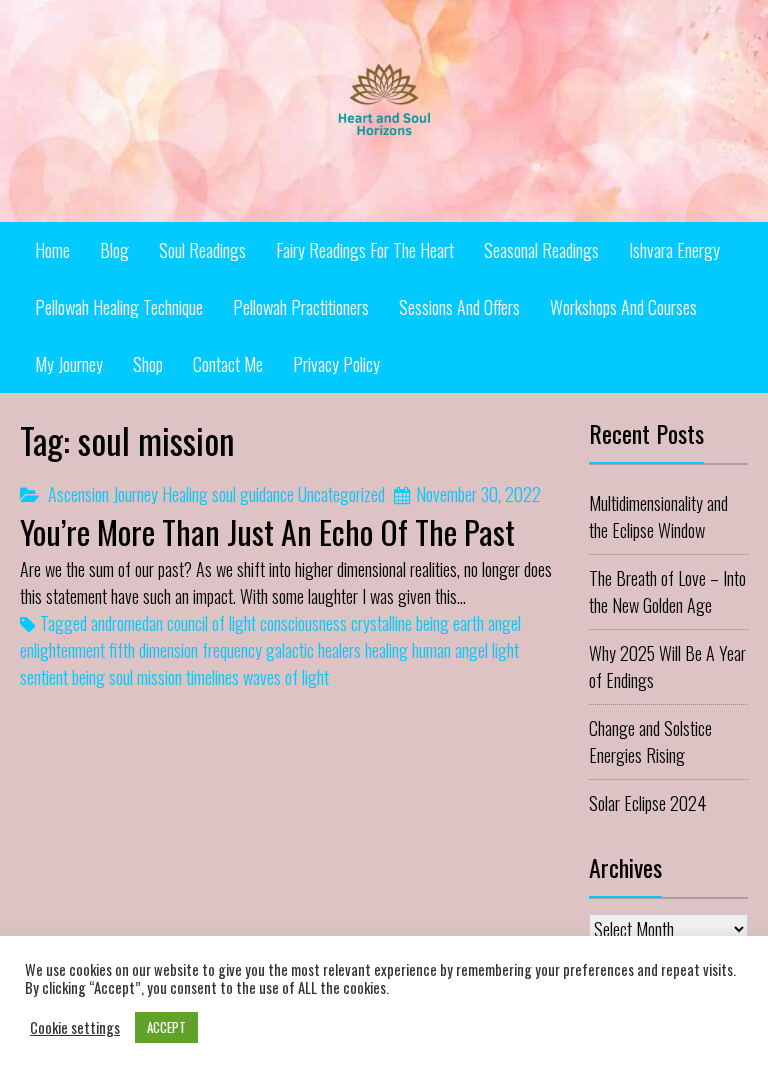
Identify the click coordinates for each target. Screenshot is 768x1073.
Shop (148, 364)
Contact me (228, 364)
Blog (114, 250)
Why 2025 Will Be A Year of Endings (667, 666)
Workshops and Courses (623, 307)
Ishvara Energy (674, 250)
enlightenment (62, 650)
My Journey (69, 364)
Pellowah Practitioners (301, 307)
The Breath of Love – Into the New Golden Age (667, 591)
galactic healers (313, 650)
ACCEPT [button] (166, 1027)
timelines (212, 677)
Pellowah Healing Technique (119, 307)
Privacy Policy (336, 364)
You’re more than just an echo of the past (267, 531)
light (505, 650)
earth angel (487, 623)
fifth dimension (153, 650)
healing (386, 650)
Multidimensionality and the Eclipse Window (658, 516)
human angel (450, 650)
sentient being (62, 677)
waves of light (286, 677)
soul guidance (253, 494)
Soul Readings (202, 250)
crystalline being (400, 623)
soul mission (145, 677)
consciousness (303, 623)
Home (52, 250)
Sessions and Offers (459, 307)
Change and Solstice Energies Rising (650, 741)
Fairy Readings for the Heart (365, 250)
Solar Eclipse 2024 (647, 803)
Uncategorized (341, 494)
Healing (185, 494)
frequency (232, 650)
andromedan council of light (173, 623)
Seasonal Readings (541, 250)
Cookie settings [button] (75, 1028)
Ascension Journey (103, 494)
